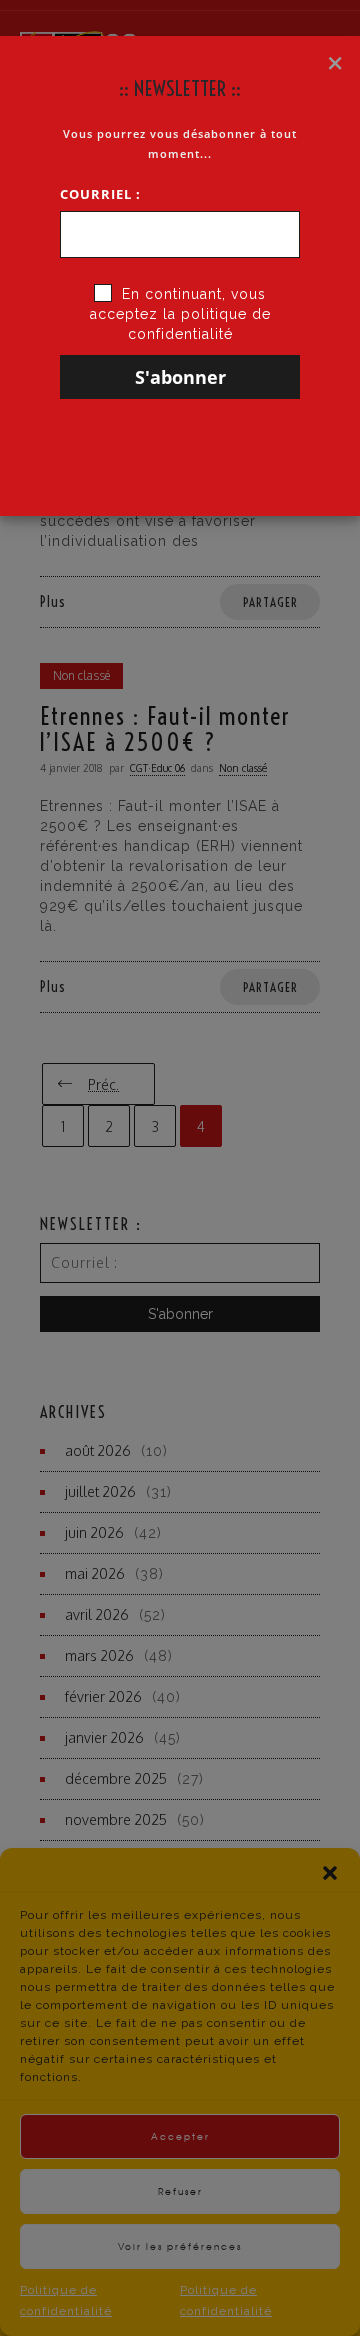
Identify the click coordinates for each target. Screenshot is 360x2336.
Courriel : (100, 194)
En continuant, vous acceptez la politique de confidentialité (180, 314)
